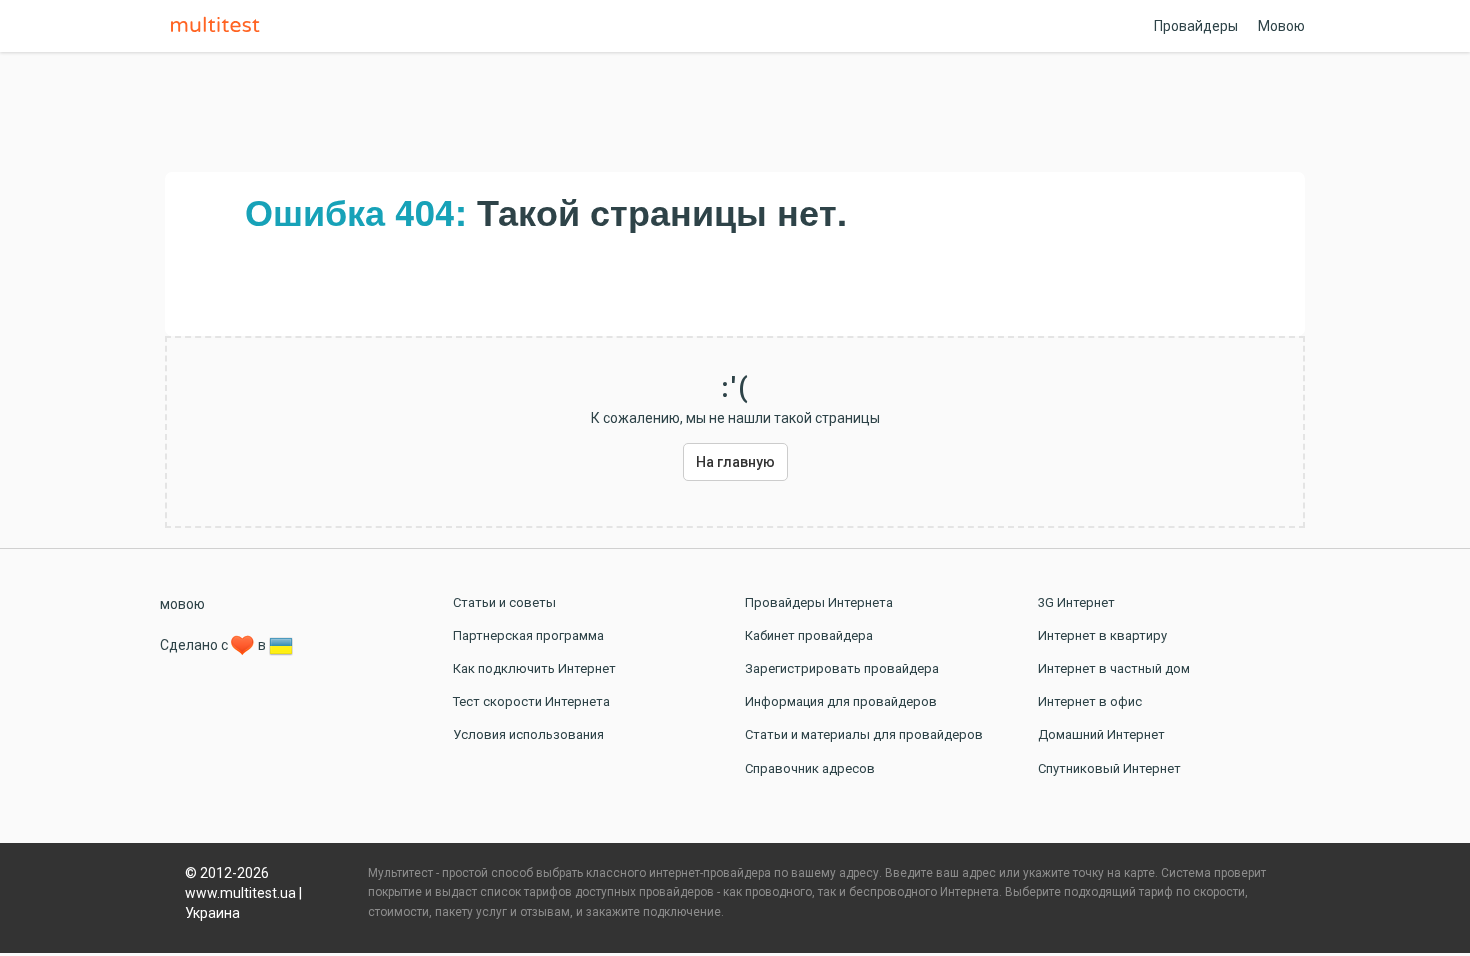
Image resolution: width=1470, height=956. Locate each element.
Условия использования (528, 734)
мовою (182, 604)
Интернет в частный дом (1114, 668)
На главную (735, 462)
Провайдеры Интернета (819, 602)
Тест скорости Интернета (531, 701)
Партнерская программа (528, 635)
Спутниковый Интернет (1109, 768)
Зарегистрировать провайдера (842, 668)
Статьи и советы (504, 602)
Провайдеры (1196, 26)
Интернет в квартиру (1102, 635)
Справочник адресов (810, 768)
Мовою (1281, 26)
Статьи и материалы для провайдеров (864, 734)
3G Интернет (1076, 602)
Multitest (220, 26)
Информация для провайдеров (841, 701)
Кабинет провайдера (809, 635)
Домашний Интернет (1101, 734)
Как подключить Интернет (534, 668)
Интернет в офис (1090, 701)
